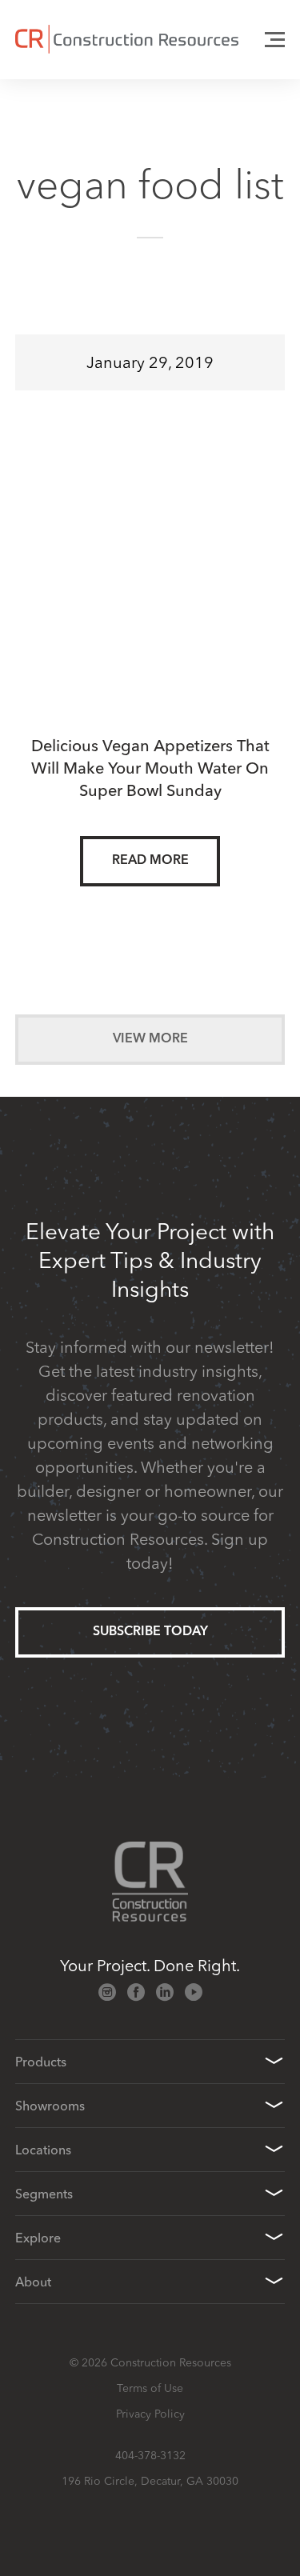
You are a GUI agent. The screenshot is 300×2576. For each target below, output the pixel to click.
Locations (43, 2150)
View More (150, 1039)
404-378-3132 (150, 2455)
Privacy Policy (150, 2414)
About (33, 2282)
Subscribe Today (150, 1632)
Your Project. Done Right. (150, 1965)
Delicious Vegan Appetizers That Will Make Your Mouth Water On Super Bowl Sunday (150, 768)
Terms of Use (150, 2388)
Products (41, 2062)
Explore (38, 2238)
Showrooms (50, 2106)
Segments (44, 2194)
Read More (150, 861)
